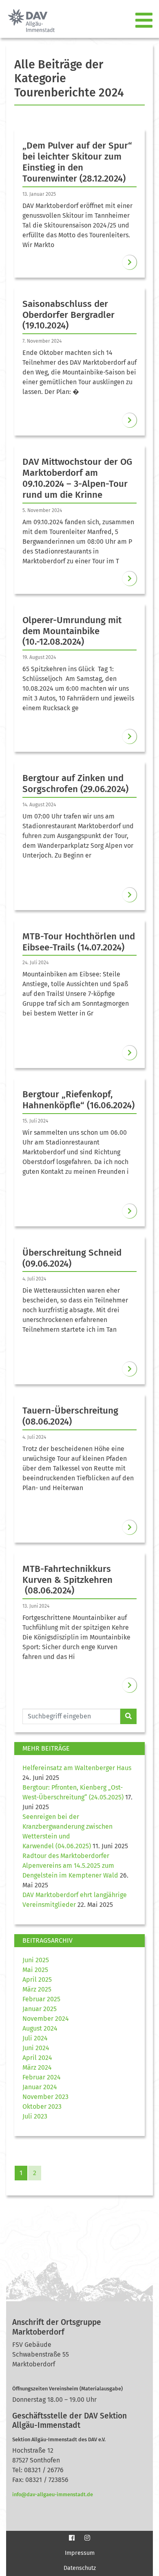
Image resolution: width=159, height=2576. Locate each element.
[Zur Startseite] (28, 21)
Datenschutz (80, 2568)
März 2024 (37, 2067)
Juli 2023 (35, 2116)
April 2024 (37, 2058)
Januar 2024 (40, 2087)
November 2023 (45, 2097)
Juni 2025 (36, 1960)
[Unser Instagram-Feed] (87, 2538)
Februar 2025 (41, 1999)
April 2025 (37, 1980)
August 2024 (40, 2028)
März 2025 (37, 1989)
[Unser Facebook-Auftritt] (72, 2538)
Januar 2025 (40, 2009)
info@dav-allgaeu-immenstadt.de (53, 2494)
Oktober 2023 (42, 2107)
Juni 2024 (36, 2048)
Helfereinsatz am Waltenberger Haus (77, 1768)
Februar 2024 (42, 2077)
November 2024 (46, 2019)
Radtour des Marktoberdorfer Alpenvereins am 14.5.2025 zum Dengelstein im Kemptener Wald (70, 1866)
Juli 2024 (35, 2038)
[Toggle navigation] (145, 21)
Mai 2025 (35, 1970)
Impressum (80, 2553)
